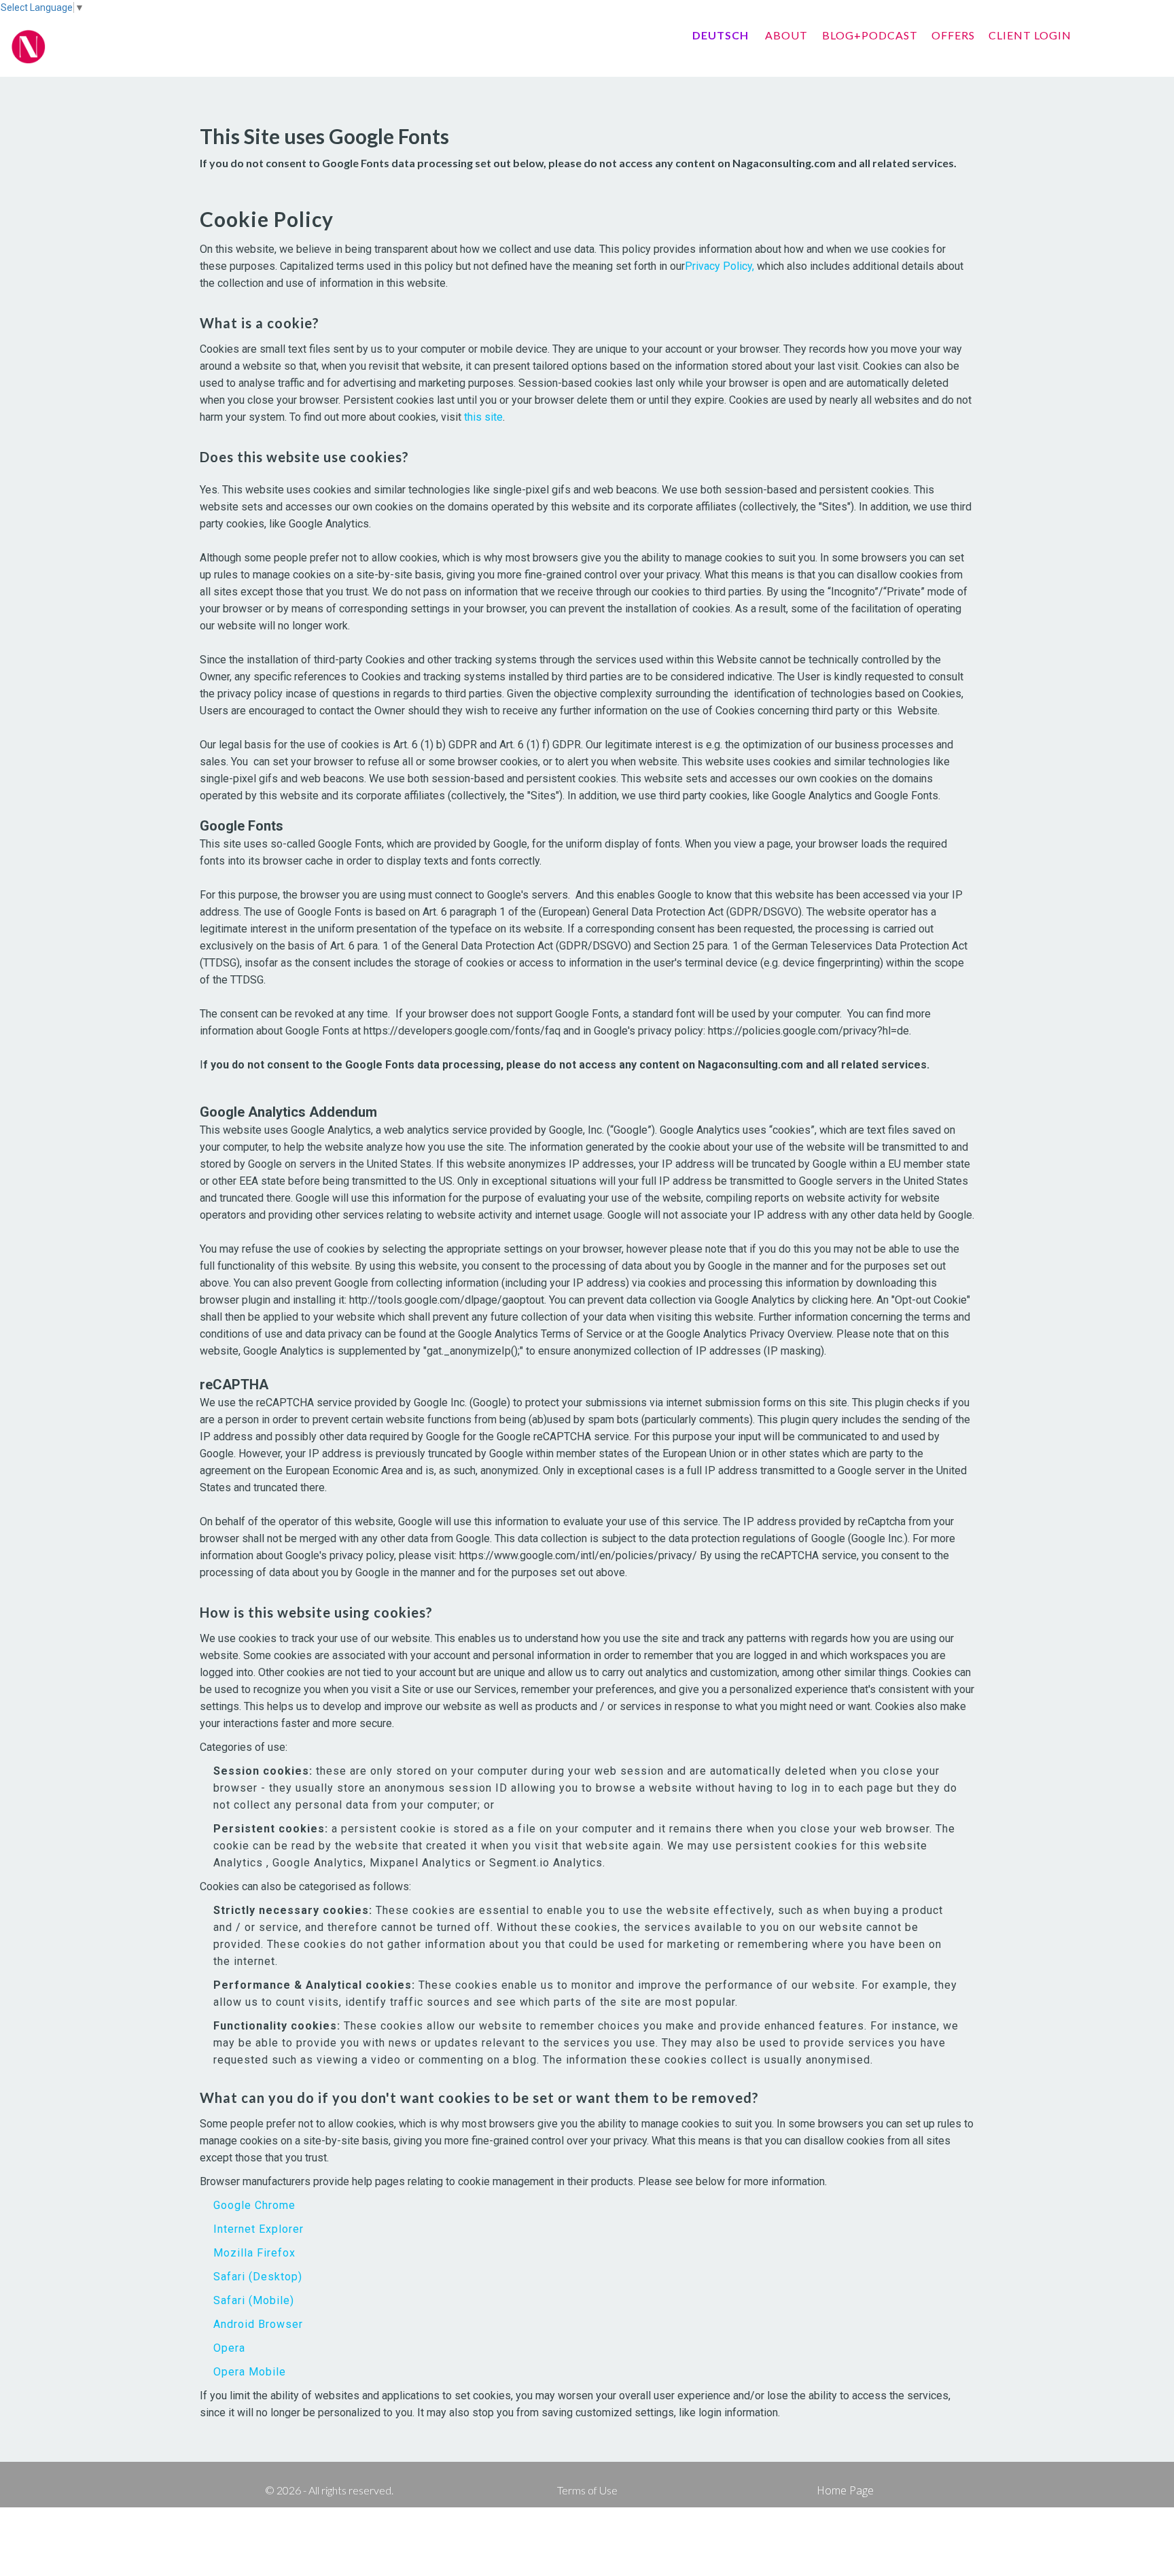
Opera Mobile (250, 2372)
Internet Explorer (259, 2229)
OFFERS (953, 35)
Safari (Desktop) (258, 2277)
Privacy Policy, (719, 266)
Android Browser (258, 2324)
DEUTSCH (721, 35)
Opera (229, 2348)
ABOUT (786, 35)
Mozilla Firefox (254, 2253)
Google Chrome (254, 2205)
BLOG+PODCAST (870, 35)
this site (483, 417)
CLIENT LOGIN (1030, 35)
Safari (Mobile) (254, 2300)
